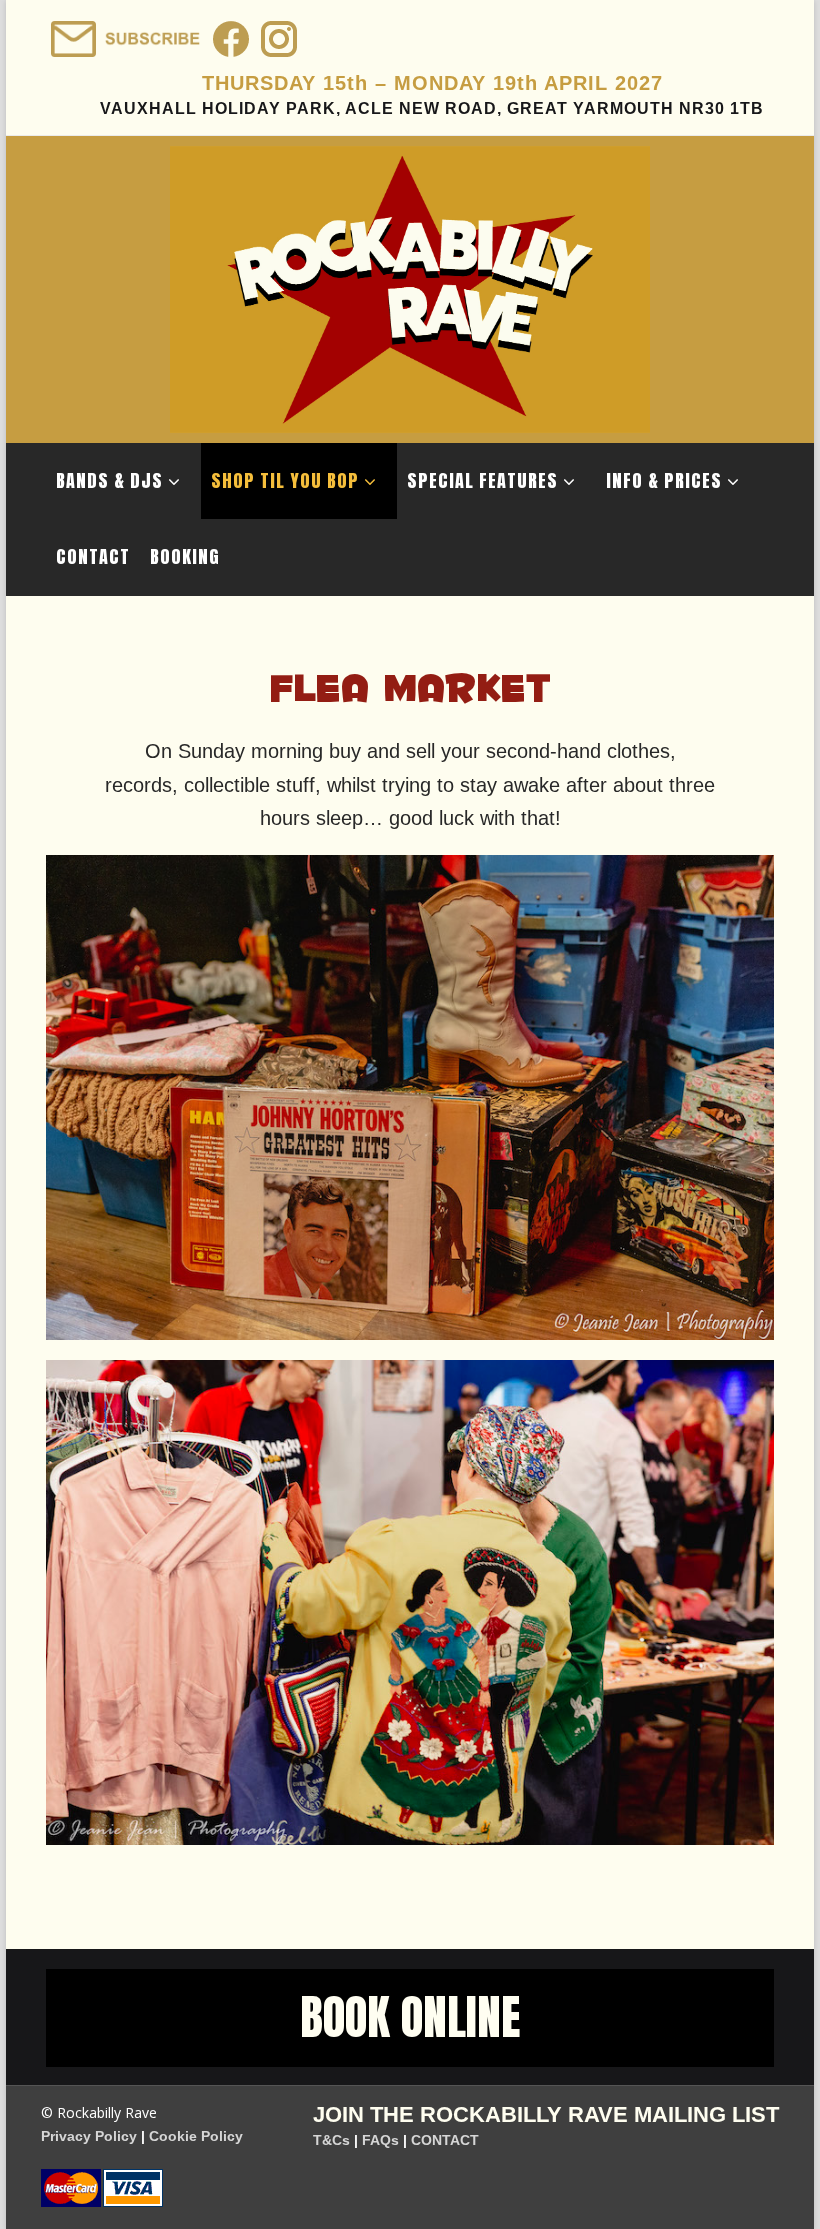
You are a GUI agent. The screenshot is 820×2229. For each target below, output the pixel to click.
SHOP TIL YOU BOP (285, 480)
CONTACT (93, 556)
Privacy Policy (89, 2136)
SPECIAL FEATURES (482, 480)
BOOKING (185, 556)
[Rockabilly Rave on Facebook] (228, 32)
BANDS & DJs (109, 480)
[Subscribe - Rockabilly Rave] (123, 32)
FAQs (380, 2140)
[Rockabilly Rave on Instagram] (276, 32)
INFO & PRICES (664, 480)
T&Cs (331, 2140)
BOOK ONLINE (410, 2017)
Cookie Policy (196, 2136)
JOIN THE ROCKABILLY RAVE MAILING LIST (546, 2114)
